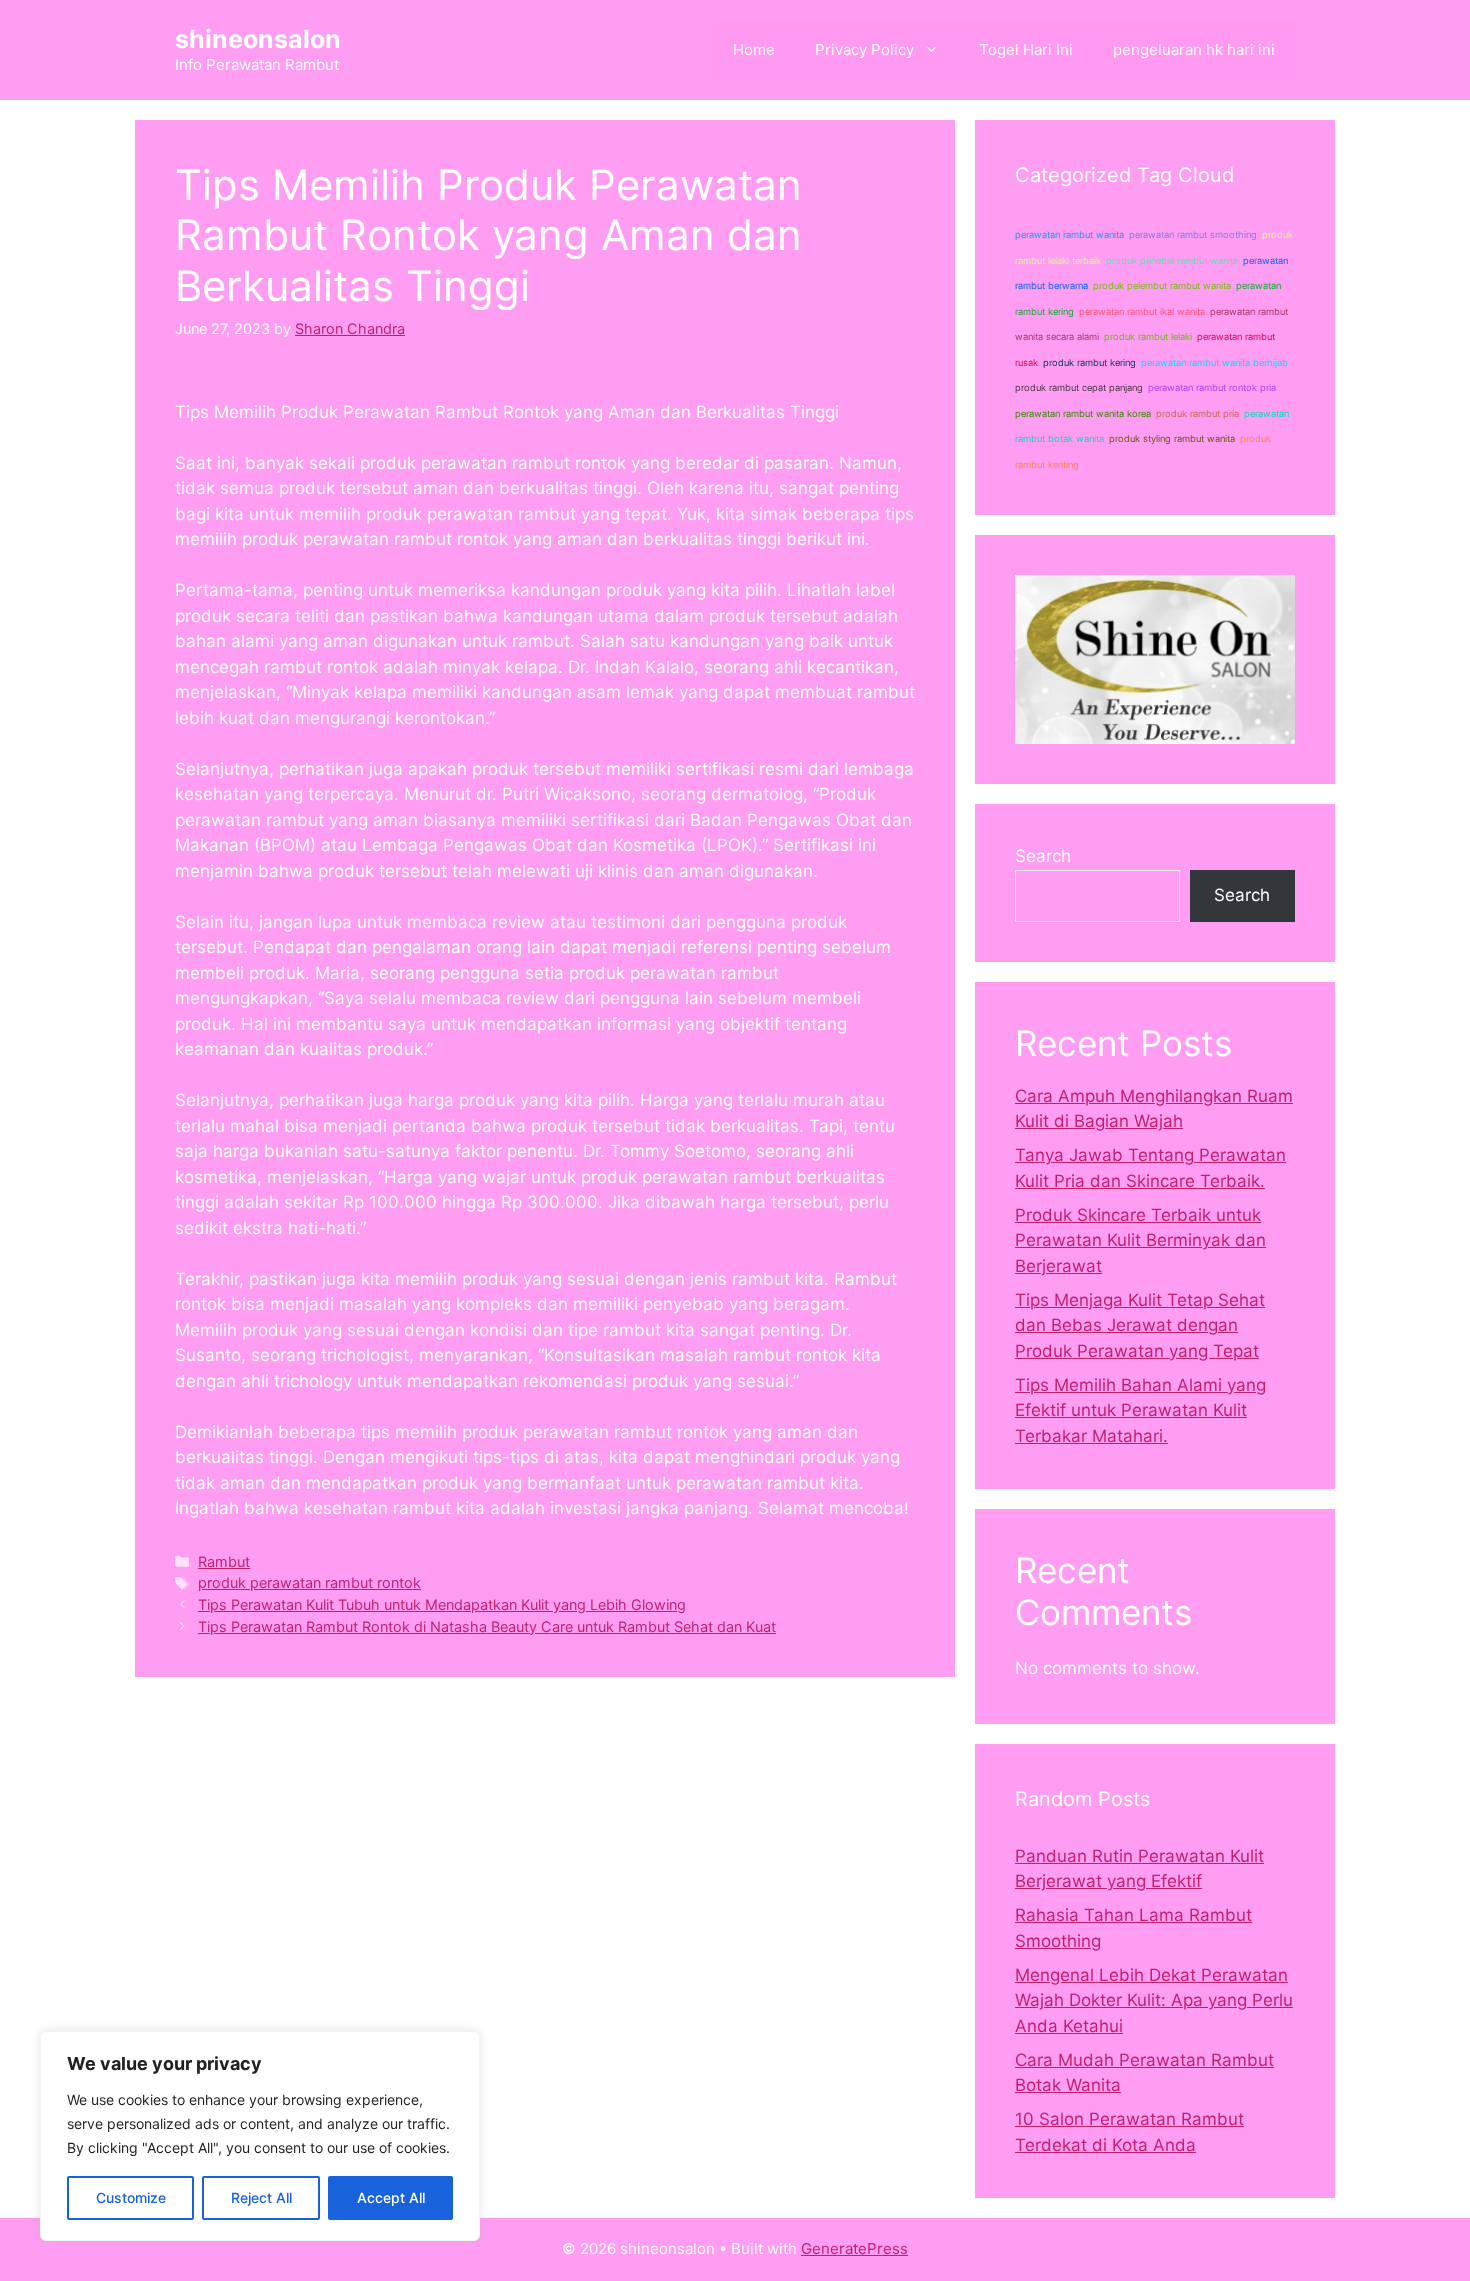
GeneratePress (854, 2248)
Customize (131, 2197)
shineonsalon (258, 39)
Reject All (261, 2197)
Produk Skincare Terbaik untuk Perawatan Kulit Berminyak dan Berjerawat (1140, 1240)
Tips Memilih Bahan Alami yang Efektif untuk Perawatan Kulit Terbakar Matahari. (1140, 1410)
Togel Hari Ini (1026, 49)
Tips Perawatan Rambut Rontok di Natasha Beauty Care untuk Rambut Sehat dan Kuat (487, 1626)
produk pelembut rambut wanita (1162, 285)
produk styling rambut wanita (1172, 438)
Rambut (224, 1561)
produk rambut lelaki (1148, 336)
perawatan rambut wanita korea (1083, 413)
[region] (260, 2136)
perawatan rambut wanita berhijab (1214, 362)
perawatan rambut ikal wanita (1142, 311)
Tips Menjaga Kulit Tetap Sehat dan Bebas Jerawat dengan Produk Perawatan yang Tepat (1140, 1325)
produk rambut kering (1089, 362)
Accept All (391, 2197)
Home (754, 49)
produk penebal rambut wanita (1172, 260)
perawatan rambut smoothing (1193, 234)
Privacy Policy (864, 49)
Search (1043, 856)
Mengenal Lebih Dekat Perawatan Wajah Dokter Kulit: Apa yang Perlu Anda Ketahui (1154, 2000)
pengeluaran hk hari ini (1194, 49)
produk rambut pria (1197, 413)
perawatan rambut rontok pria (1212, 387)
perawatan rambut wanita (1069, 234)
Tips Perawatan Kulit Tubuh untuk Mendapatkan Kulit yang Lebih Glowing (442, 1604)
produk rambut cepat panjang (1079, 387)
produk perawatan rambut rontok (309, 1582)
